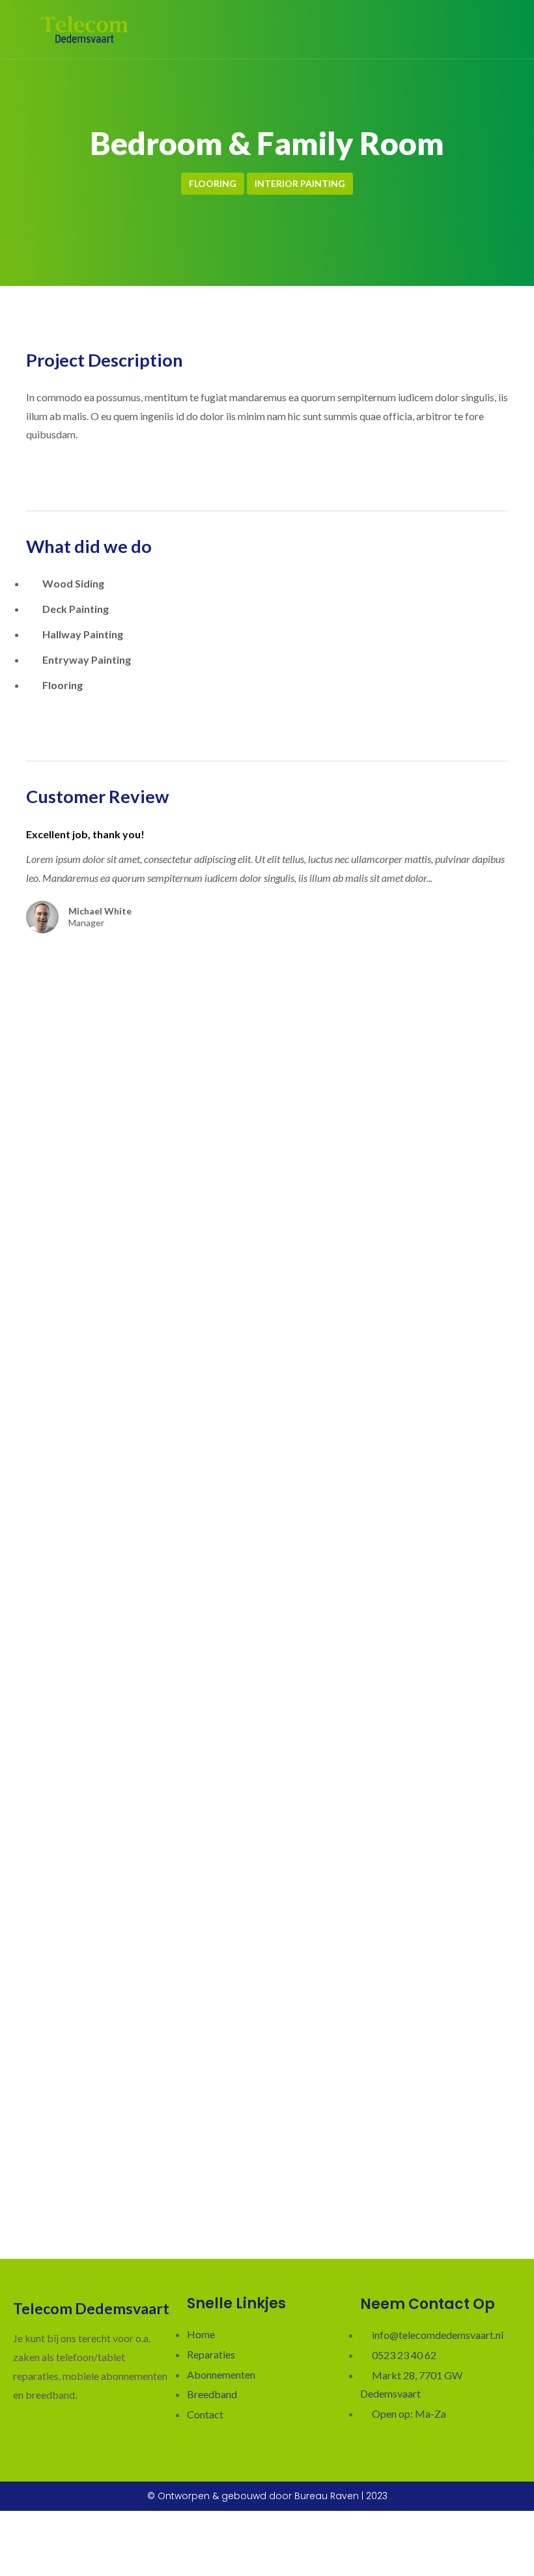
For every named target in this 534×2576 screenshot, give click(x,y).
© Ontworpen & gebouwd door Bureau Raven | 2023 (267, 2496)
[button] (502, 29)
